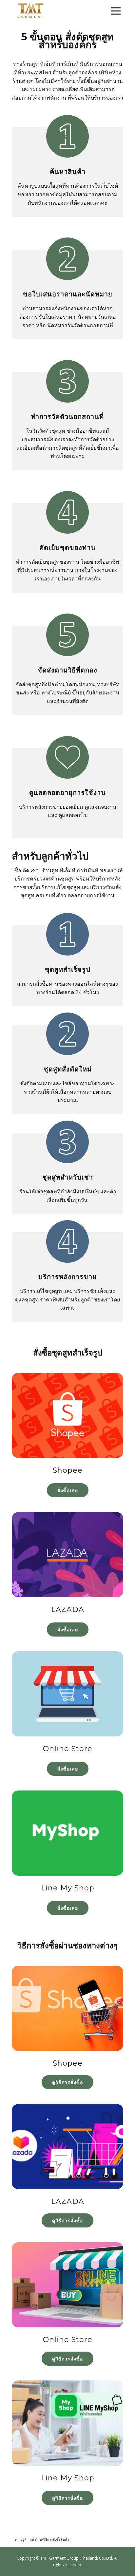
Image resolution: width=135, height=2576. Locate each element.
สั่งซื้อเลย (68, 1490)
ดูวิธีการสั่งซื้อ (67, 2082)
